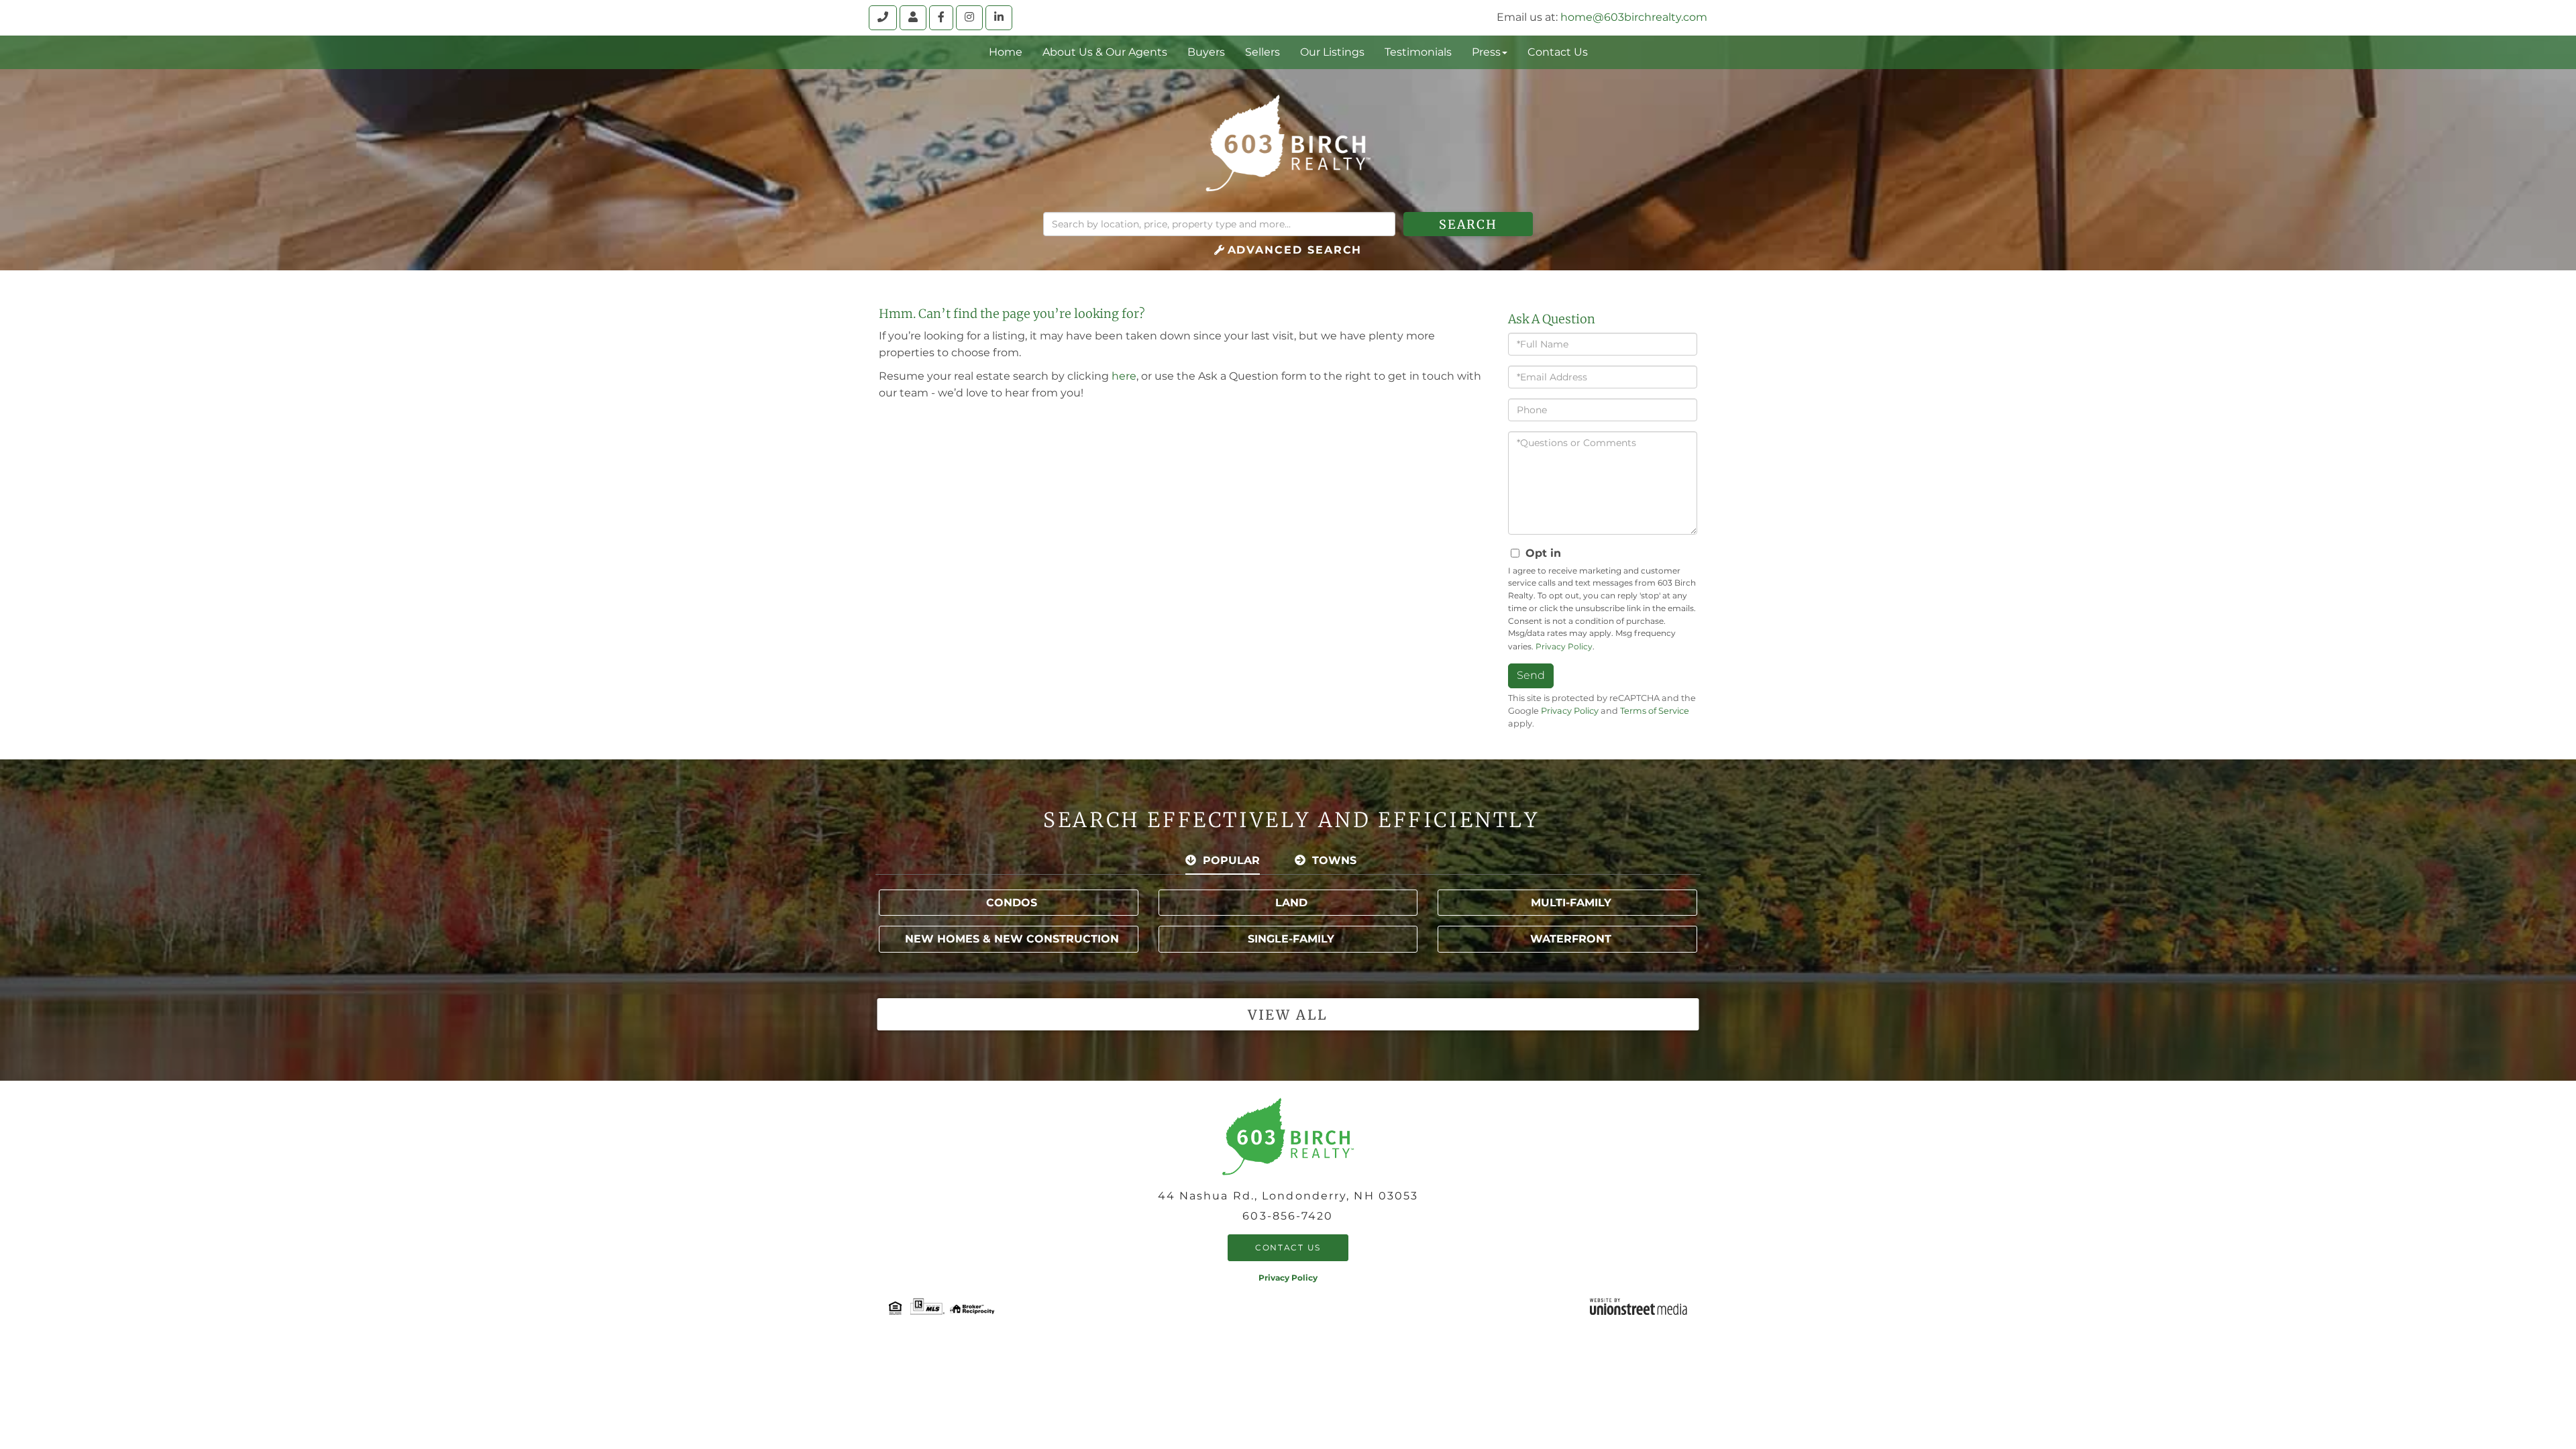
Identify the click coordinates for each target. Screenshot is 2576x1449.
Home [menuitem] (1006, 52)
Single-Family (1291, 939)
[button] (1468, 224)
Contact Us (1288, 1247)
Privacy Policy (1564, 646)
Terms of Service (1655, 711)
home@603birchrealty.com (1634, 17)
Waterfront (1571, 939)
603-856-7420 (1288, 1216)
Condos (1012, 903)
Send (1531, 675)
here (1124, 376)
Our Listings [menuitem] (1332, 52)
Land (1291, 903)
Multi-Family (1571, 903)
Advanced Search (1295, 250)
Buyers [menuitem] (1206, 52)
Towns (1334, 860)
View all (1288, 1015)
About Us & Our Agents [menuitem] (1105, 52)
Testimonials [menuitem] (1418, 52)
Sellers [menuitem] (1263, 52)
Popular (1231, 860)
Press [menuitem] (1486, 52)
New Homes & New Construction (1012, 939)
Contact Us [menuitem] (1558, 52)
